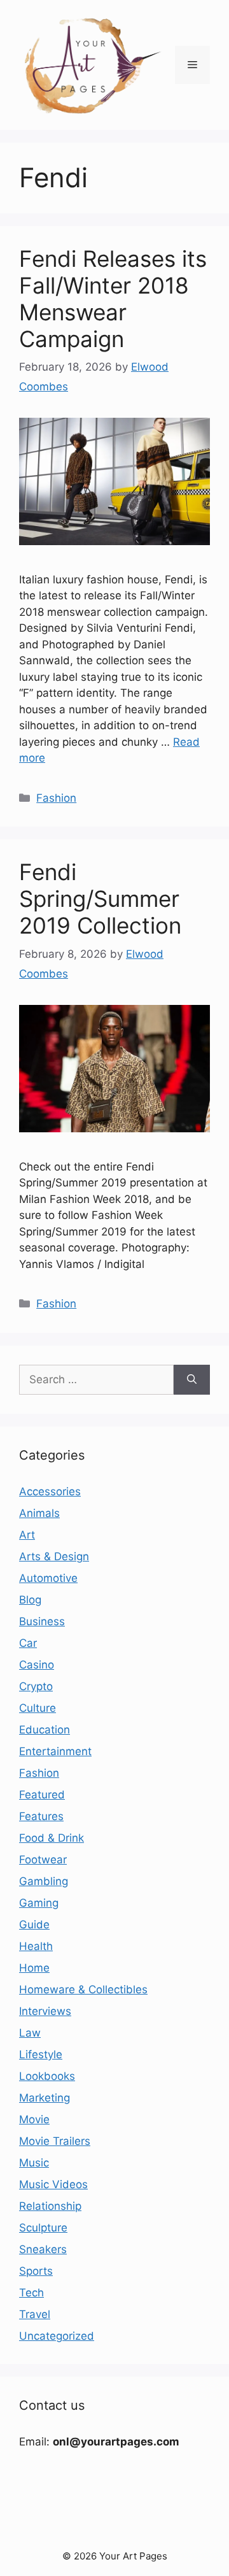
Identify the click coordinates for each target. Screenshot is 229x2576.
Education (45, 1730)
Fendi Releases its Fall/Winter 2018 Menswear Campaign (113, 299)
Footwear (43, 1860)
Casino (37, 1665)
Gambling (44, 1881)
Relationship (50, 2206)
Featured (42, 1795)
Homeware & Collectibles (83, 1989)
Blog (30, 1600)
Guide (34, 1925)
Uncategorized (57, 2336)
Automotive (48, 1578)
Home (34, 1968)
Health (36, 1946)
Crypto (36, 1686)
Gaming (39, 1903)
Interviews (45, 2011)
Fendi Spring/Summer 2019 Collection (100, 899)
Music (34, 2163)
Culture (38, 1708)
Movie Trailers (55, 2141)
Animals (39, 1513)
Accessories (50, 1491)
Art (27, 1535)
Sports (36, 2271)
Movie (34, 2119)
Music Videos (53, 2184)
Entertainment (55, 1751)
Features (41, 1816)
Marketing (45, 2098)
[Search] (192, 1380)
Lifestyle (41, 2054)
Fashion (56, 798)
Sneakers (43, 2249)
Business (42, 1621)
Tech (31, 2293)
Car (28, 1643)
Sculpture (43, 2228)
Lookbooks (47, 2076)
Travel (35, 2314)
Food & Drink (52, 1838)
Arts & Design (54, 1556)
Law (30, 2033)
